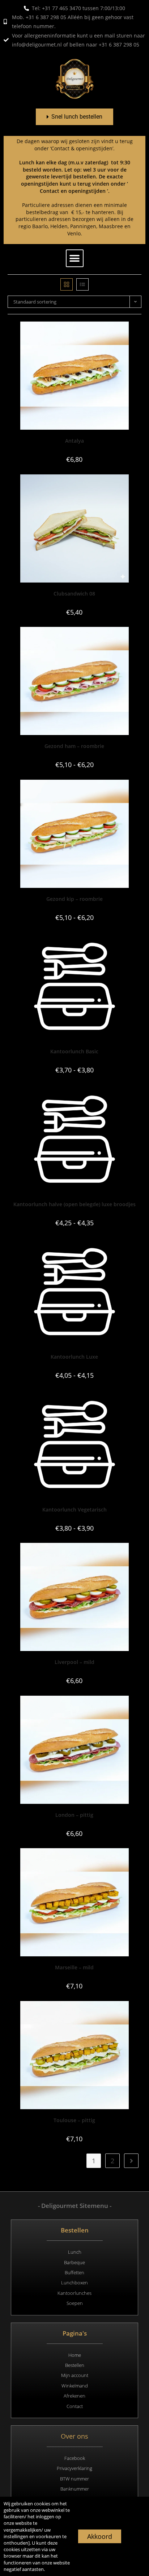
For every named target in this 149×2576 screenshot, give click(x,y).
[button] (75, 258)
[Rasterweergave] (67, 284)
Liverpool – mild (74, 1662)
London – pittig (74, 1815)
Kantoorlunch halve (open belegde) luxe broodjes (74, 1204)
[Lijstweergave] (82, 284)
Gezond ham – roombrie (74, 746)
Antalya (74, 441)
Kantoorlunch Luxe (74, 1357)
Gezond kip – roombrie (74, 899)
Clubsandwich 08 (74, 594)
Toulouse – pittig (74, 2120)
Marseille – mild (74, 1967)
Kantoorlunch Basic (74, 1051)
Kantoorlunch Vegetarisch (74, 1510)
